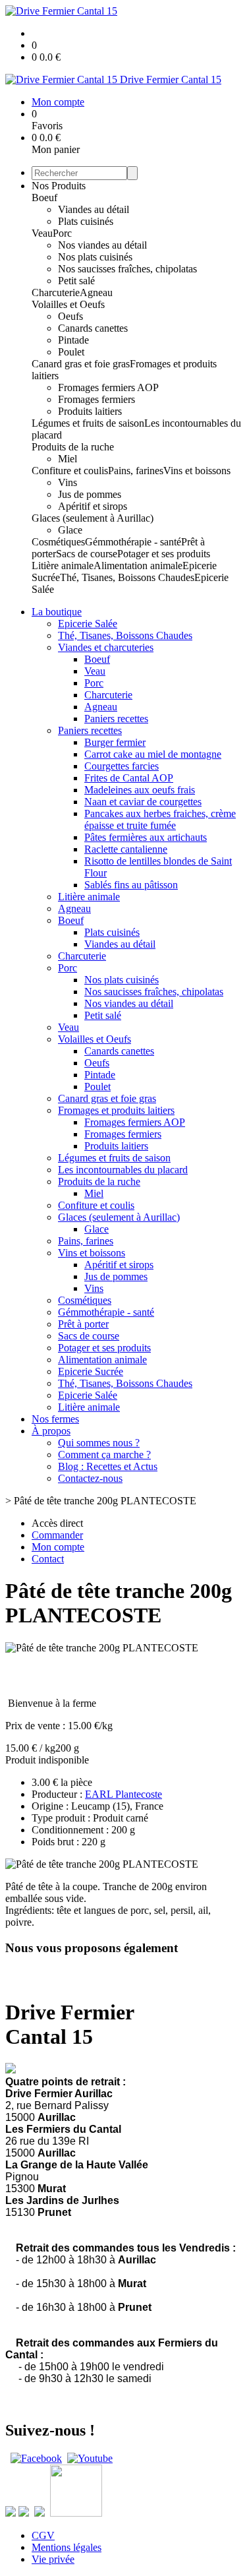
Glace (70, 530)
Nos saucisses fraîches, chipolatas (127, 269)
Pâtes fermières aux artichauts (146, 837)
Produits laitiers (90, 411)
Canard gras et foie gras (81, 364)
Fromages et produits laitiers (116, 1110)
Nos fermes (55, 1419)
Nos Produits (59, 186)
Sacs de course (87, 554)
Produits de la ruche (73, 447)
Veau (42, 233)
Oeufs (70, 316)
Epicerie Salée (88, 624)
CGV (43, 2535)
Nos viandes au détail (102, 245)
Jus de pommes (90, 494)
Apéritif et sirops (93, 506)
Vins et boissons (197, 471)
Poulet (71, 352)
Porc (62, 233)
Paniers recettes (116, 719)
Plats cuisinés (86, 221)
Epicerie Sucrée (91, 1371)
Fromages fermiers (96, 399)
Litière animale (63, 566)
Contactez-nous (90, 1478)
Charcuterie (56, 292)
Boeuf (44, 198)
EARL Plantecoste (123, 1794)
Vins (68, 482)
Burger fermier (115, 742)
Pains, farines (136, 471)
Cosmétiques (58, 542)
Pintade (73, 340)
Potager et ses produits (164, 554)
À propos (51, 1431)
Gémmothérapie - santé (133, 542)
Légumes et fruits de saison (88, 423)
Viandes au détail (94, 209)
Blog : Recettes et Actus (108, 1466)
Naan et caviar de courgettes (143, 802)
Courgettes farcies (122, 766)
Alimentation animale (138, 566)
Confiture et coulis (70, 471)
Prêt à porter (83, 1324)
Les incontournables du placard (123, 1170)
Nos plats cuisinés (95, 257)
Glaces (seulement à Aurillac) (93, 518)
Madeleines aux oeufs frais (140, 790)
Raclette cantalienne (126, 849)
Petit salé (76, 281)
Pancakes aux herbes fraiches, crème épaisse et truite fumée (160, 819)
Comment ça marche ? (104, 1455)
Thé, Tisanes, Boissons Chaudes (127, 577)
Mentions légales (67, 2547)
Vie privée (53, 2559)
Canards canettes (93, 328)
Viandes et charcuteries (106, 647)
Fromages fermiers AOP (108, 387)
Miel (68, 459)
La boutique (57, 612)
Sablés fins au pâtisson (131, 885)
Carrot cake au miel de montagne (153, 754)
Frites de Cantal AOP (129, 778)
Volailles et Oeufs (68, 304)
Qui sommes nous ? (99, 1443)
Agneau (96, 292)
